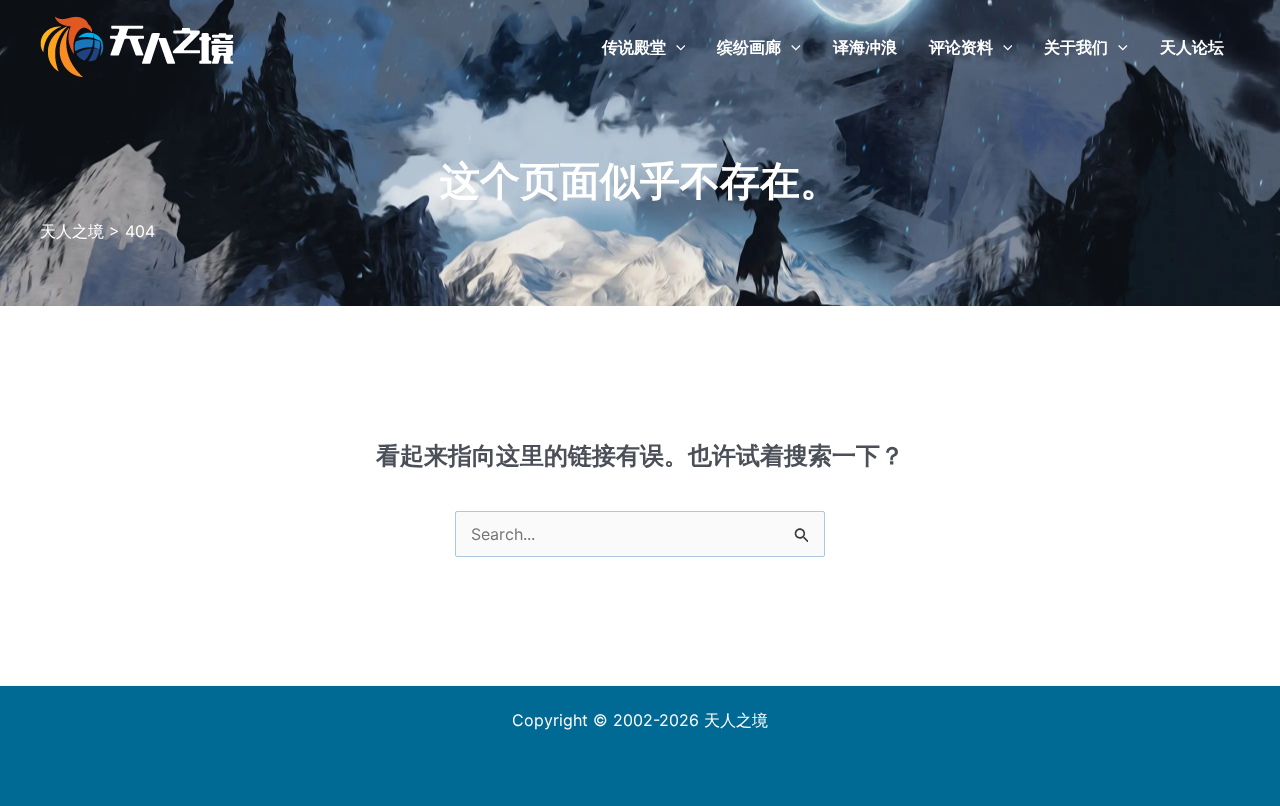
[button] (676, 47)
